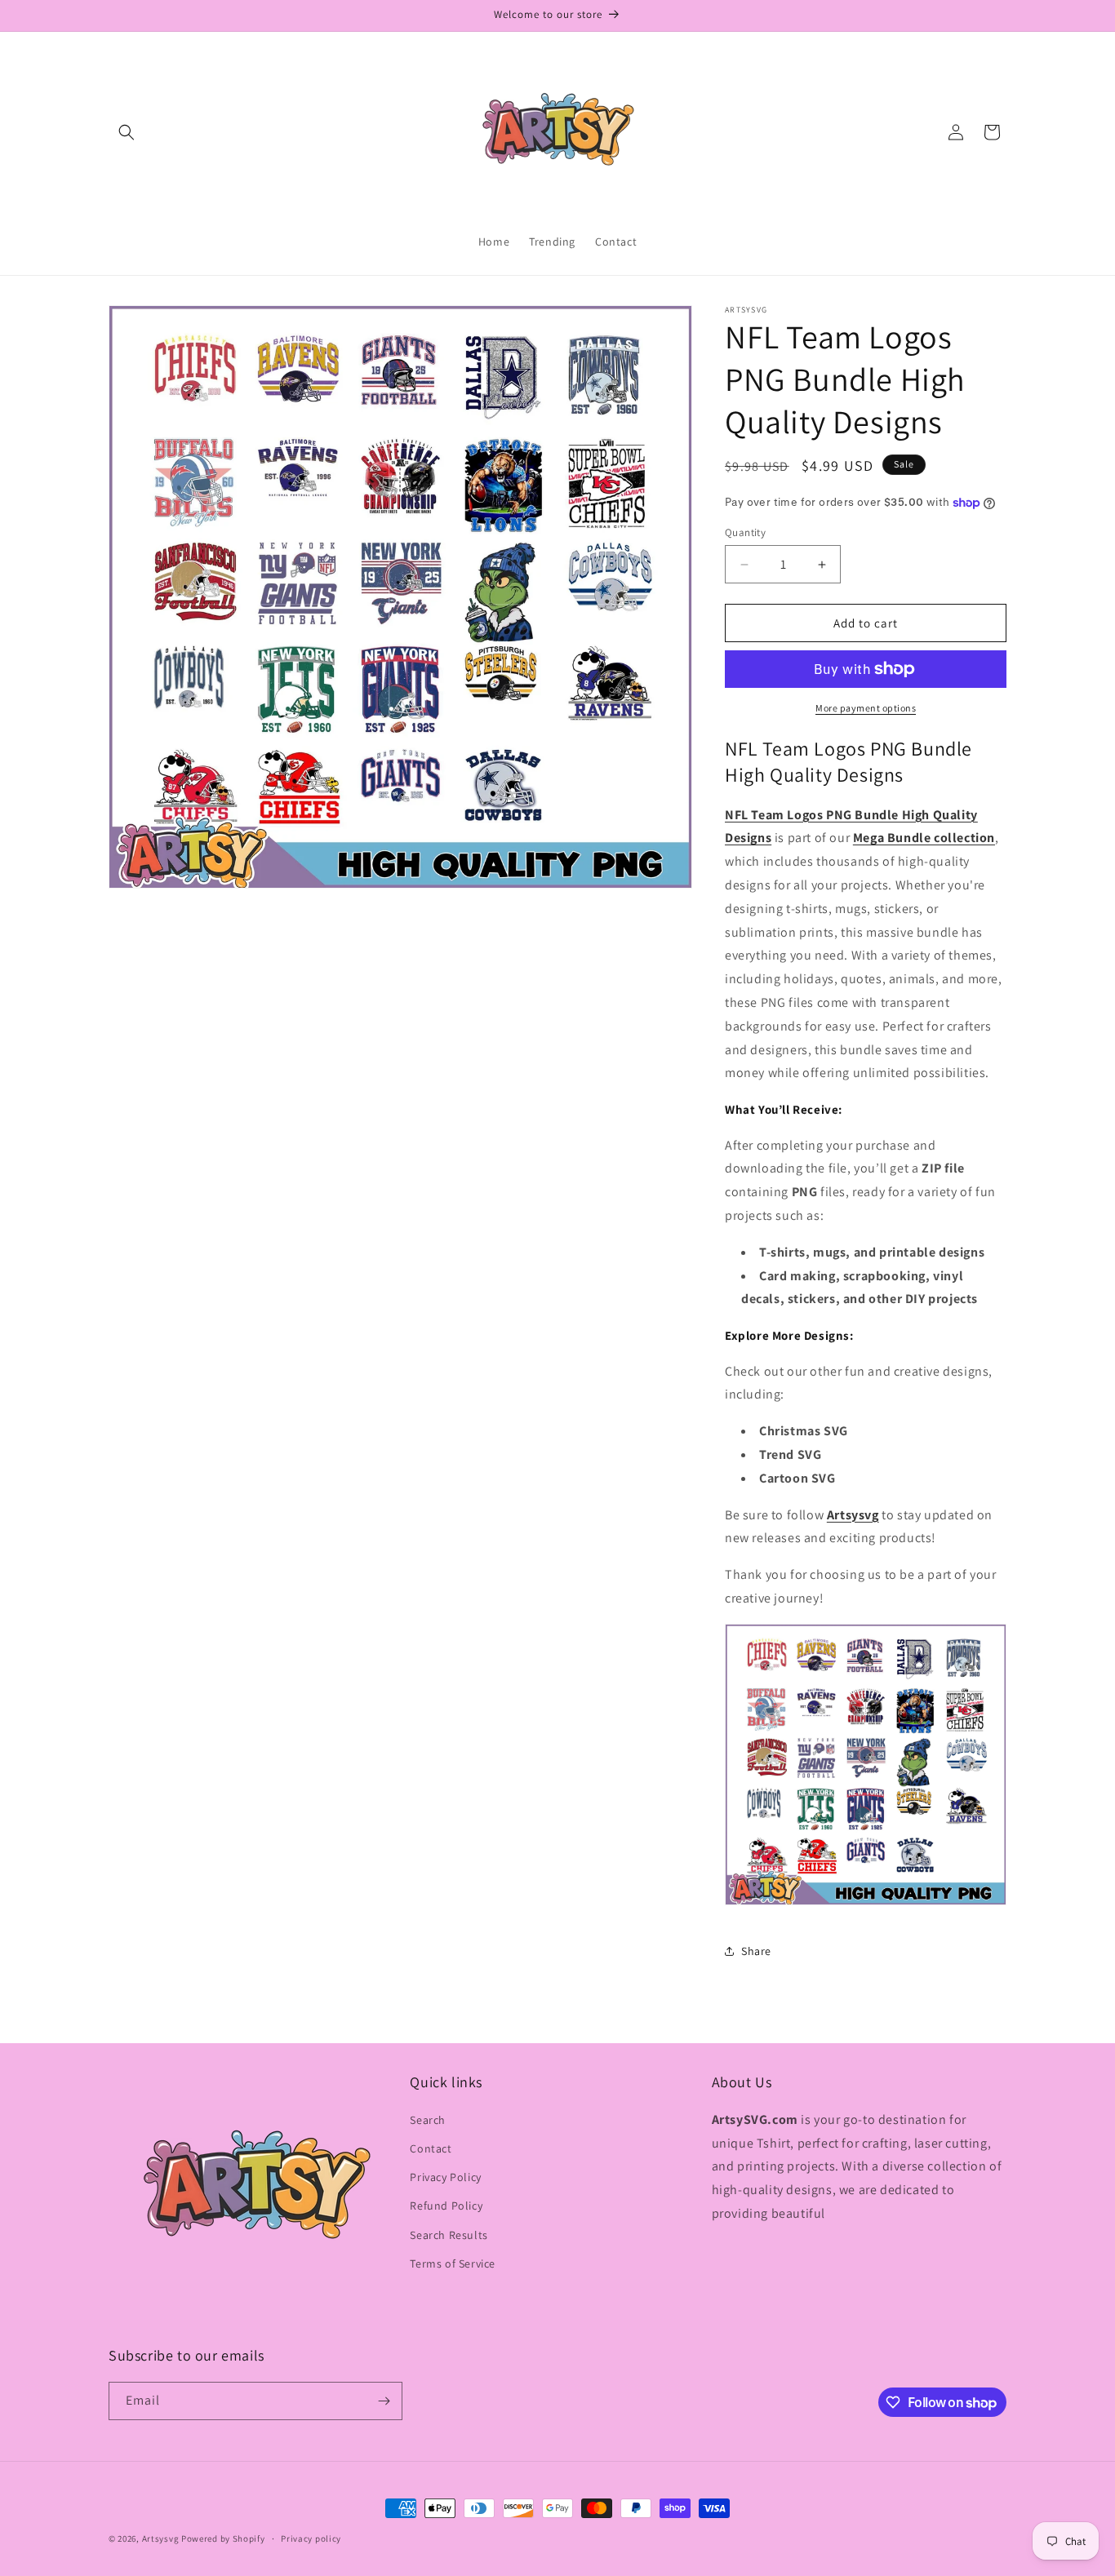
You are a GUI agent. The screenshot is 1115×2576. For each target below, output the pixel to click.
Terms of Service (453, 2263)
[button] (127, 132)
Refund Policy (446, 2206)
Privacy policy (311, 2538)
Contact (431, 2148)
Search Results (449, 2235)
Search (428, 2120)
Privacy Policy (445, 2177)
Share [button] (756, 1951)
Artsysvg (853, 1515)
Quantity (745, 532)
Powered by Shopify (223, 2538)
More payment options (866, 708)
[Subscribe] (384, 2401)
